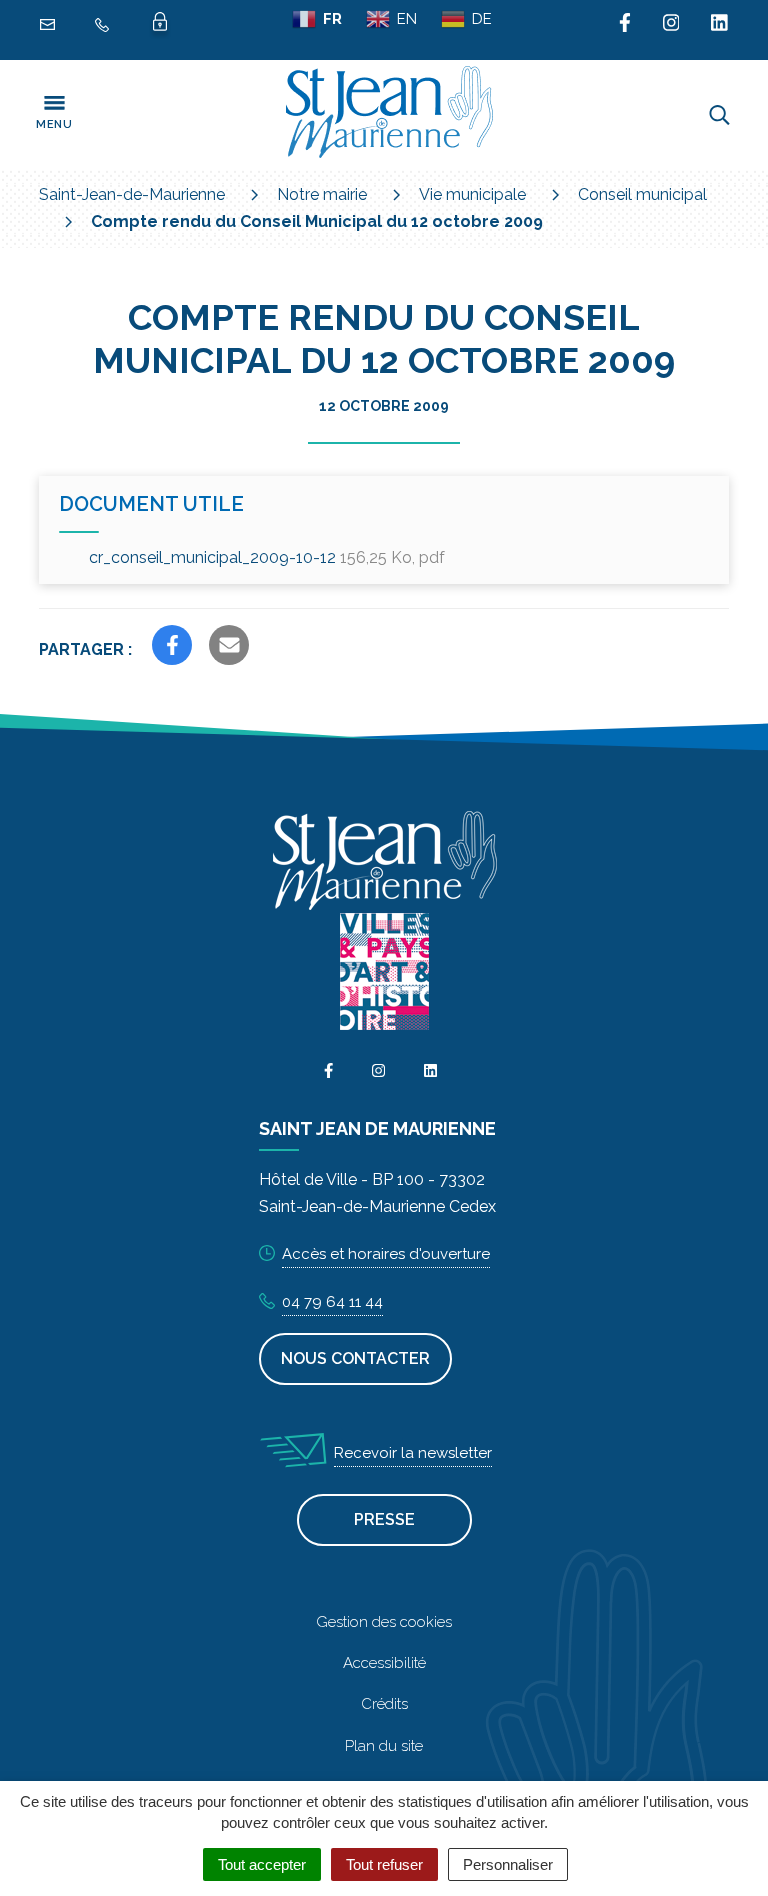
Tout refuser (384, 1864)
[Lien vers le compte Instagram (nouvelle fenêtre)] (671, 24)
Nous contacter (355, 1358)
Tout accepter (262, 1864)
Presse (384, 1519)
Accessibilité (384, 1663)
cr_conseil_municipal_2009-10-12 (267, 557)
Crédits (384, 1704)
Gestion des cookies (384, 1622)
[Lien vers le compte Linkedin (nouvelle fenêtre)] (719, 24)
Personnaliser (508, 1864)
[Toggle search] (719, 115)
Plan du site (384, 1746)
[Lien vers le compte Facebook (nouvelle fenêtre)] (625, 24)
